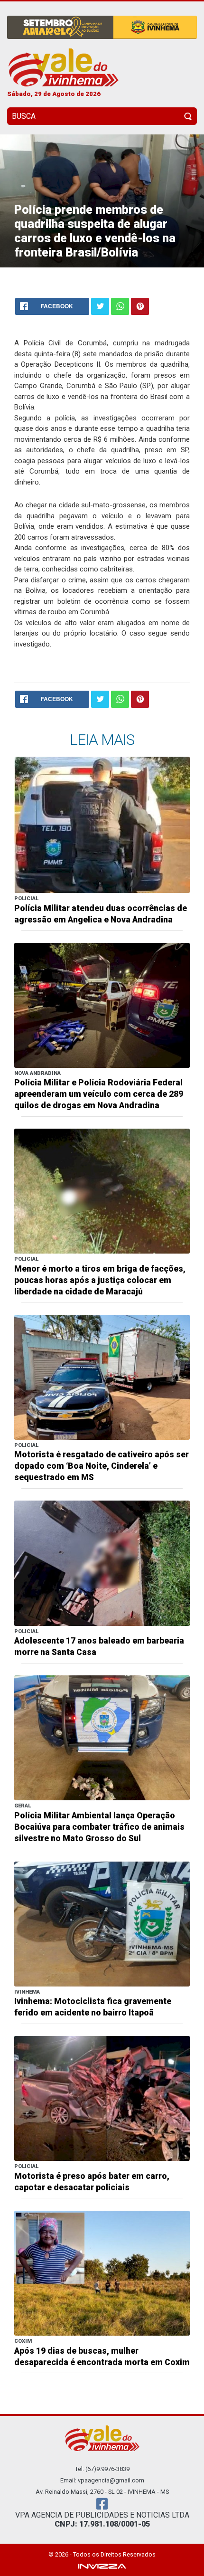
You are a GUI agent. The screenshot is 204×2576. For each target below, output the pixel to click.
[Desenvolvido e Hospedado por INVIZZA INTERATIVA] (102, 2565)
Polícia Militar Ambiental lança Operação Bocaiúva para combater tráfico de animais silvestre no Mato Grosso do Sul (99, 1827)
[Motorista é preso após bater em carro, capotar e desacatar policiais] (102, 2098)
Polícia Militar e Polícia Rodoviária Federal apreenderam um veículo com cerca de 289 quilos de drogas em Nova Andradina (99, 1094)
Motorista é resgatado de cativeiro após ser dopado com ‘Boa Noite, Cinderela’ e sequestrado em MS (102, 1466)
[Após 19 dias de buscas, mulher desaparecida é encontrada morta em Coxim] (102, 2273)
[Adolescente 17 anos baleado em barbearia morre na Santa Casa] (102, 1563)
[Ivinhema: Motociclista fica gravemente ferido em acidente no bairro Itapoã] (102, 1923)
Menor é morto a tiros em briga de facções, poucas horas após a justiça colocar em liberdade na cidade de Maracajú (100, 1280)
